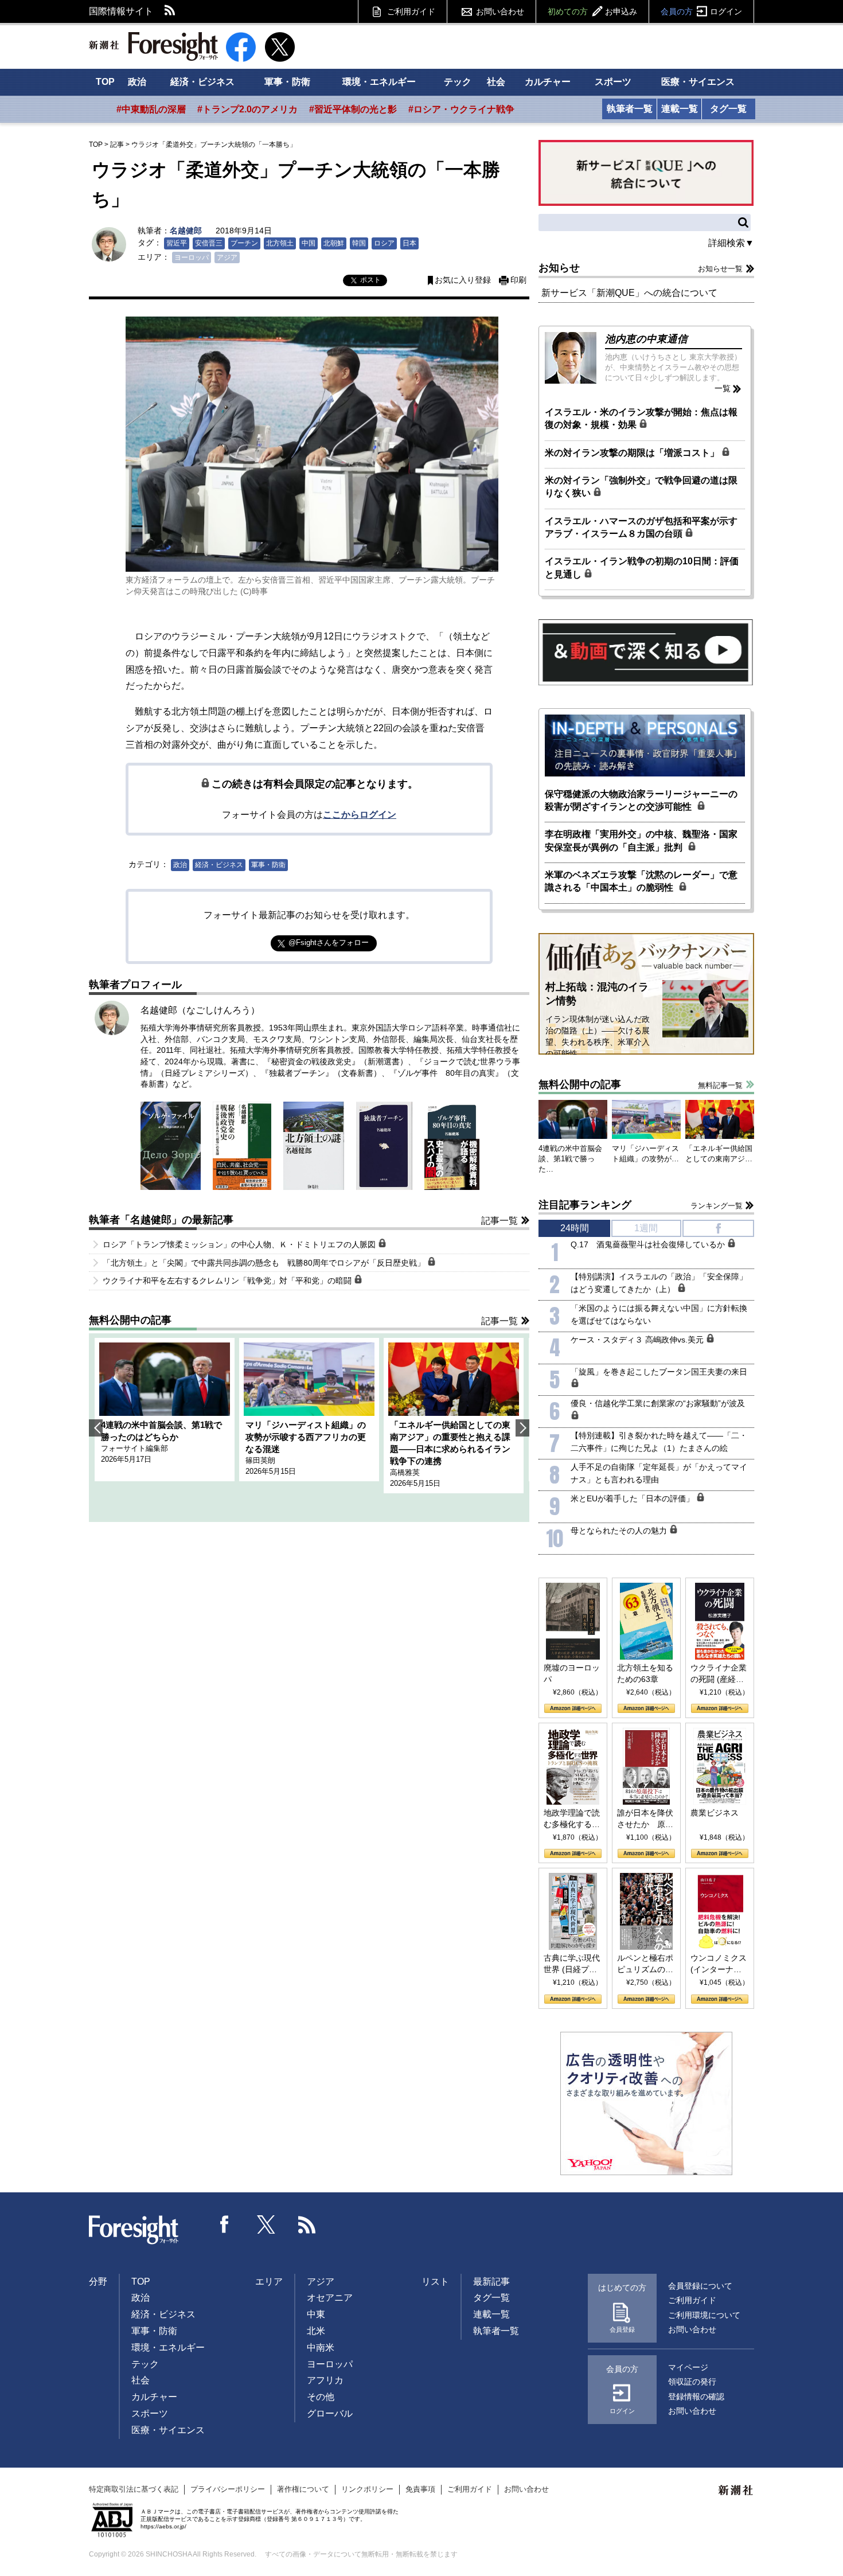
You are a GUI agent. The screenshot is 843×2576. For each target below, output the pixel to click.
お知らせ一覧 (720, 269)
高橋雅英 (405, 1472)
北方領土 (280, 243)
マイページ (688, 2367)
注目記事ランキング (585, 1205)
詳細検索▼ (731, 243)
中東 (316, 2314)
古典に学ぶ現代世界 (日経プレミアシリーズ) (572, 1964)
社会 (496, 82)
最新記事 (491, 2282)
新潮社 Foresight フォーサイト (153, 46)
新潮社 (736, 2491)
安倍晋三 (209, 243)
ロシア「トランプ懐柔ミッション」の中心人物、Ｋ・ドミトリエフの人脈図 (240, 1244)
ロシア (384, 243)
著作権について (303, 2489)
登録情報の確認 (696, 2397)
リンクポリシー (367, 2489)
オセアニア (330, 2298)
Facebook (225, 2224)
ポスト (370, 280)
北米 (316, 2331)
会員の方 (701, 11)
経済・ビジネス (202, 82)
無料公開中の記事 (130, 1320)
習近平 (177, 243)
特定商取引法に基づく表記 (134, 2489)
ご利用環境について (704, 2315)
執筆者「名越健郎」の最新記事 (161, 1220)
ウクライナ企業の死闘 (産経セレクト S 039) (719, 1674)
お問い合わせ (500, 11)
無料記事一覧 (720, 1085)
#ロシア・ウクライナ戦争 (461, 109)
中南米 (321, 2347)
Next (522, 1428)
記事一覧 (499, 1221)
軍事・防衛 (287, 82)
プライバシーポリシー (228, 2489)
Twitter (266, 2224)
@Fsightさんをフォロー (329, 942)
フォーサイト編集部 (134, 1448)
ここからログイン (360, 815)
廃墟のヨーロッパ (572, 1673)
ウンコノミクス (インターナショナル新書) (719, 1964)
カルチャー (548, 82)
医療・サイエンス (698, 82)
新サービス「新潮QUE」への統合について (629, 293)
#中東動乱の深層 (151, 109)
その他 (321, 2397)
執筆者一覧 (630, 109)
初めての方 (592, 11)
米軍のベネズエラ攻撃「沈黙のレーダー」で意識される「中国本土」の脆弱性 (641, 881)
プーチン (244, 243)
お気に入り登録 (463, 280)
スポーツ (613, 82)
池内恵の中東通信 (646, 339)
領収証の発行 (692, 2382)
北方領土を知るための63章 (645, 1673)
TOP (105, 82)
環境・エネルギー (379, 82)
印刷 (518, 280)
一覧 (723, 388)
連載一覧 (680, 109)
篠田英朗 (260, 1460)
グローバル (330, 2413)
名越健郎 (186, 231)
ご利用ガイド (411, 11)
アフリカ (325, 2380)
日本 (409, 243)
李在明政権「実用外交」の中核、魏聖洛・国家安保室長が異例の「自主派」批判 (641, 840)
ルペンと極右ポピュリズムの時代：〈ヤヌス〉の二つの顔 (645, 1964)
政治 (137, 82)
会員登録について (700, 2286)
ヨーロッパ (192, 257)
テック (458, 82)
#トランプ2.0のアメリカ (247, 109)
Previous (96, 1428)
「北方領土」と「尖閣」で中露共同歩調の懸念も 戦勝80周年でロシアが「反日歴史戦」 (265, 1263)
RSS (170, 11)
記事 (117, 145)
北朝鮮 (334, 243)
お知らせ (559, 268)
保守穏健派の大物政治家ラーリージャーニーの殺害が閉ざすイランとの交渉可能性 (641, 800)
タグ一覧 (728, 109)
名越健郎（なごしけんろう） (200, 1010)
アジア (227, 257)
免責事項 (420, 2489)
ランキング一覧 (717, 1206)
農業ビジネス (715, 1813)
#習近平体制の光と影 (353, 109)
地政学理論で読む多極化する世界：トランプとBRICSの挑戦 (572, 1819)
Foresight (134, 2230)
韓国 (359, 243)
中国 (309, 243)
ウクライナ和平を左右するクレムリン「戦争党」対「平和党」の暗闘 (228, 1281)
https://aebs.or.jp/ (163, 2526)
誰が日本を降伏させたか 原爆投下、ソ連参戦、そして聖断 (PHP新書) (645, 1819)
